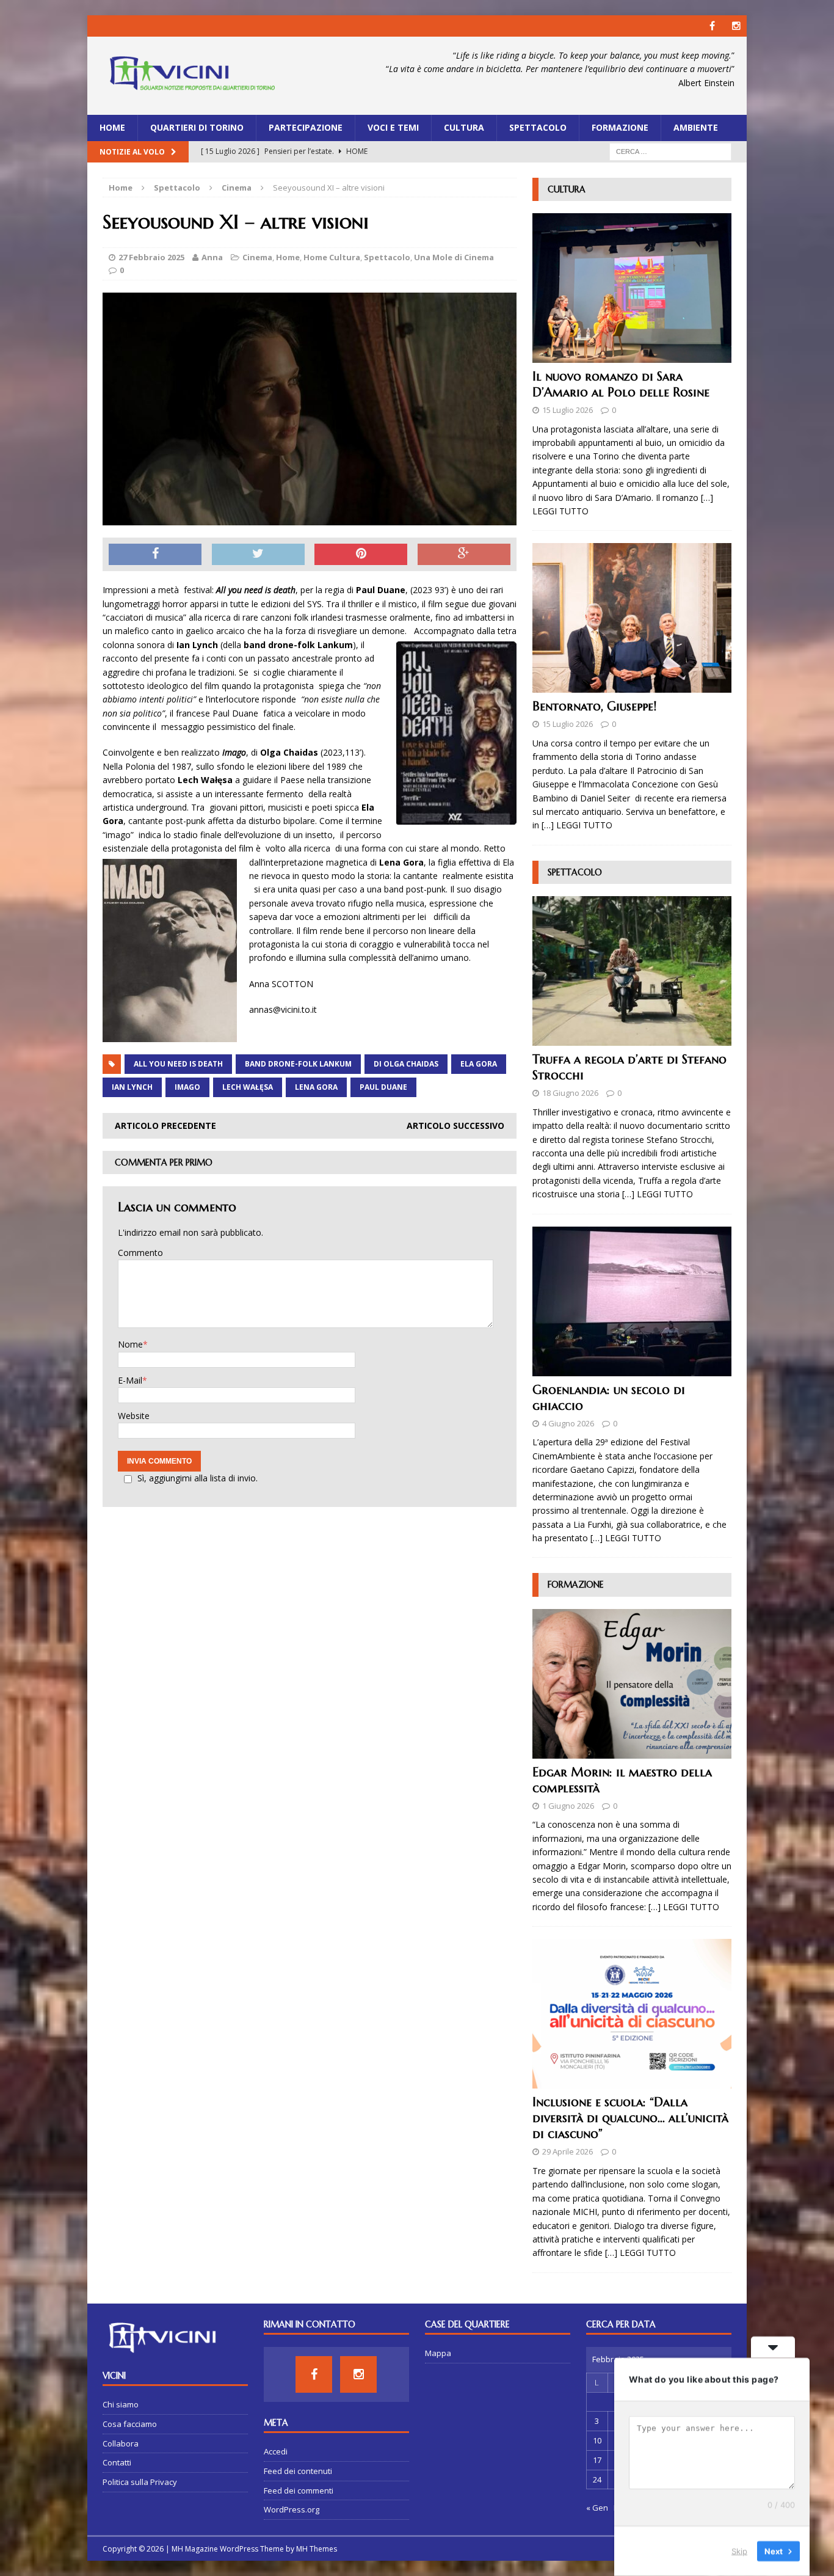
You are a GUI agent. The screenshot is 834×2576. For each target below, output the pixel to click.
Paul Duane (383, 1087)
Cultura (464, 127)
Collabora (121, 2443)
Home (288, 257)
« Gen (597, 2508)
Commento (140, 1253)
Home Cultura (332, 257)
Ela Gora (479, 1064)
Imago (187, 1087)
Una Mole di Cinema (454, 257)
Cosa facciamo (130, 2424)
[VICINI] (192, 76)
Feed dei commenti (299, 2490)
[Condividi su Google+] (464, 555)
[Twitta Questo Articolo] (258, 555)
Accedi (276, 2451)
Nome (130, 1344)
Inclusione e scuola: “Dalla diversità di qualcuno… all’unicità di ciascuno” (630, 2118)
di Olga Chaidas (406, 1064)
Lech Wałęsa (248, 1087)
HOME (112, 127)
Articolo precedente (165, 1126)
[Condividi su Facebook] (155, 555)
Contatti (117, 2462)
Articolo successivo (455, 1126)
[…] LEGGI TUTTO (577, 825)
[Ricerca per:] (670, 151)
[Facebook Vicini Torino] (712, 26)
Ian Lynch (132, 1087)
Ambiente (696, 127)
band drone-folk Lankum (298, 1064)
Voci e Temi (393, 127)
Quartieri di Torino (197, 127)
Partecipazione (306, 127)
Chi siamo (121, 2404)
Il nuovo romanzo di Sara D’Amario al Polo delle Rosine (621, 385)
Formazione (620, 127)
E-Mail (130, 1380)
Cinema (257, 257)
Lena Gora (316, 1087)
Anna (212, 257)
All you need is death (178, 1064)
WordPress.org (292, 2509)
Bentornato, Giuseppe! (594, 706)
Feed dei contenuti (298, 2471)
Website (134, 1416)
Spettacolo (538, 127)
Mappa (438, 2353)
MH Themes (317, 2549)
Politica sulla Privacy (140, 2482)
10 (597, 2440)
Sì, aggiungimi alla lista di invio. (198, 1478)
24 (597, 2479)
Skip (739, 2551)
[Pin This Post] (361, 555)
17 (597, 2460)
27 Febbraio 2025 (151, 257)
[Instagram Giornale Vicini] (736, 26)
